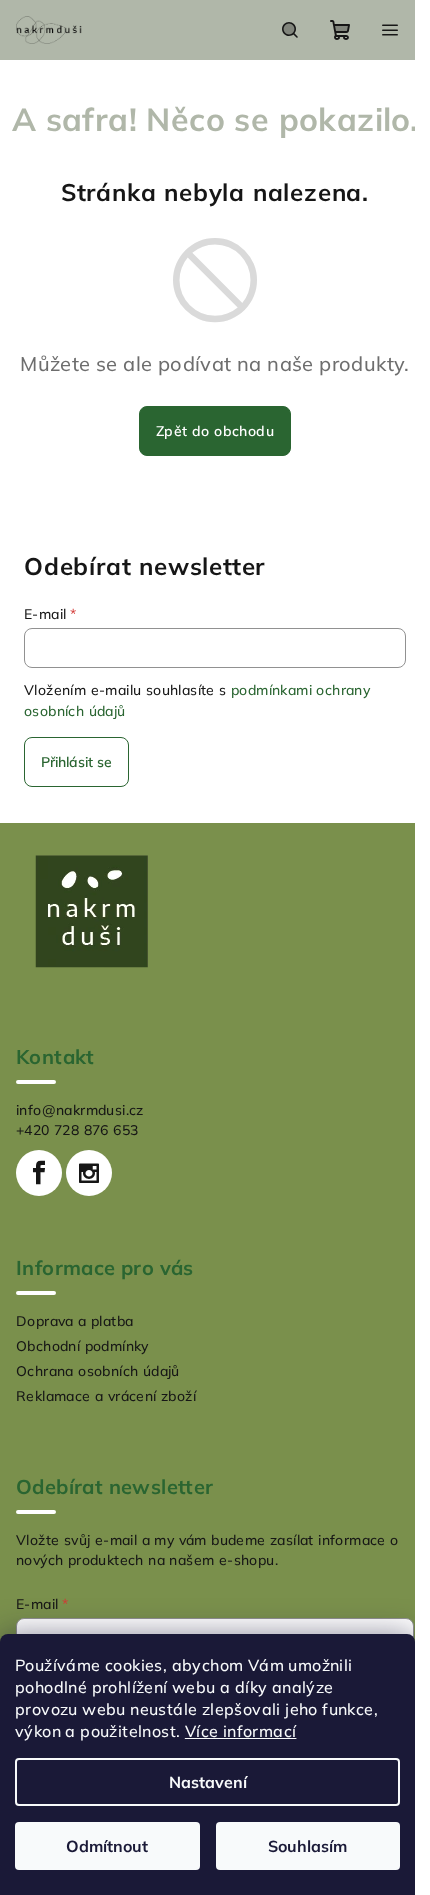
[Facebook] (39, 1173)
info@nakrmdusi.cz (80, 1110)
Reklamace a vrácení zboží (106, 1396)
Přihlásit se (76, 762)
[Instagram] (89, 1173)
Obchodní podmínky (82, 1346)
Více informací (241, 1731)
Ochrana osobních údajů (98, 1371)
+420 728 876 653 (77, 1130)
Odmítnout (107, 1846)
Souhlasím (307, 1846)
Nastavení (208, 1782)
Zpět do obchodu (215, 431)
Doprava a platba (74, 1321)
